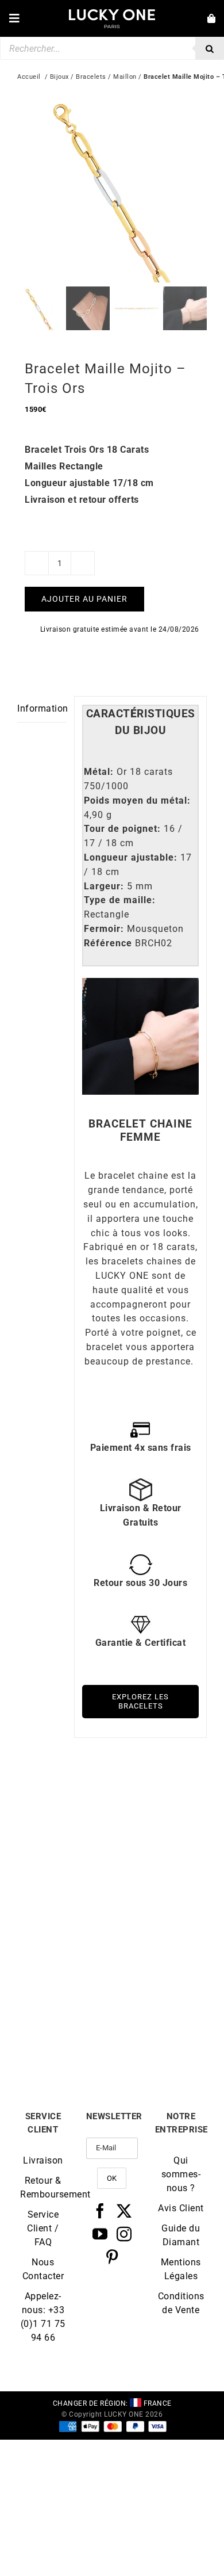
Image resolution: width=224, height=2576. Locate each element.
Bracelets (91, 77)
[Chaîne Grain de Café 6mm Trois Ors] (65, 1800)
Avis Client (181, 2208)
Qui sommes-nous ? (181, 2174)
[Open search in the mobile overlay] (112, 48)
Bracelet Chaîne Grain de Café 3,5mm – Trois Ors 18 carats (65, 2034)
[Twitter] (124, 2211)
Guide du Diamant (181, 2235)
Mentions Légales (181, 2269)
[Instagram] (124, 2234)
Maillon (125, 77)
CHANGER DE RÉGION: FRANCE (112, 2403)
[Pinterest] (112, 2257)
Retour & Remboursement (43, 2187)
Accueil (29, 77)
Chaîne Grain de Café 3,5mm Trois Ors (160, 1891)
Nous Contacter (43, 2269)
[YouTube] (100, 2234)
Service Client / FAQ (43, 2228)
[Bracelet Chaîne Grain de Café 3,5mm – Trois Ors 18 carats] (65, 1938)
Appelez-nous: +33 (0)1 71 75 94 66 (43, 2317)
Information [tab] (42, 708)
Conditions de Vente (181, 2303)
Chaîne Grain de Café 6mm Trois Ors (65, 1891)
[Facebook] (100, 2211)
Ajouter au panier (84, 599)
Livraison (43, 2160)
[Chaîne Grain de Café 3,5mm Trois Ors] (159, 1800)
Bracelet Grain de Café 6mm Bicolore (159, 2029)
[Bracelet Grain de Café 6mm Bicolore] (159, 1938)
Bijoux (59, 77)
